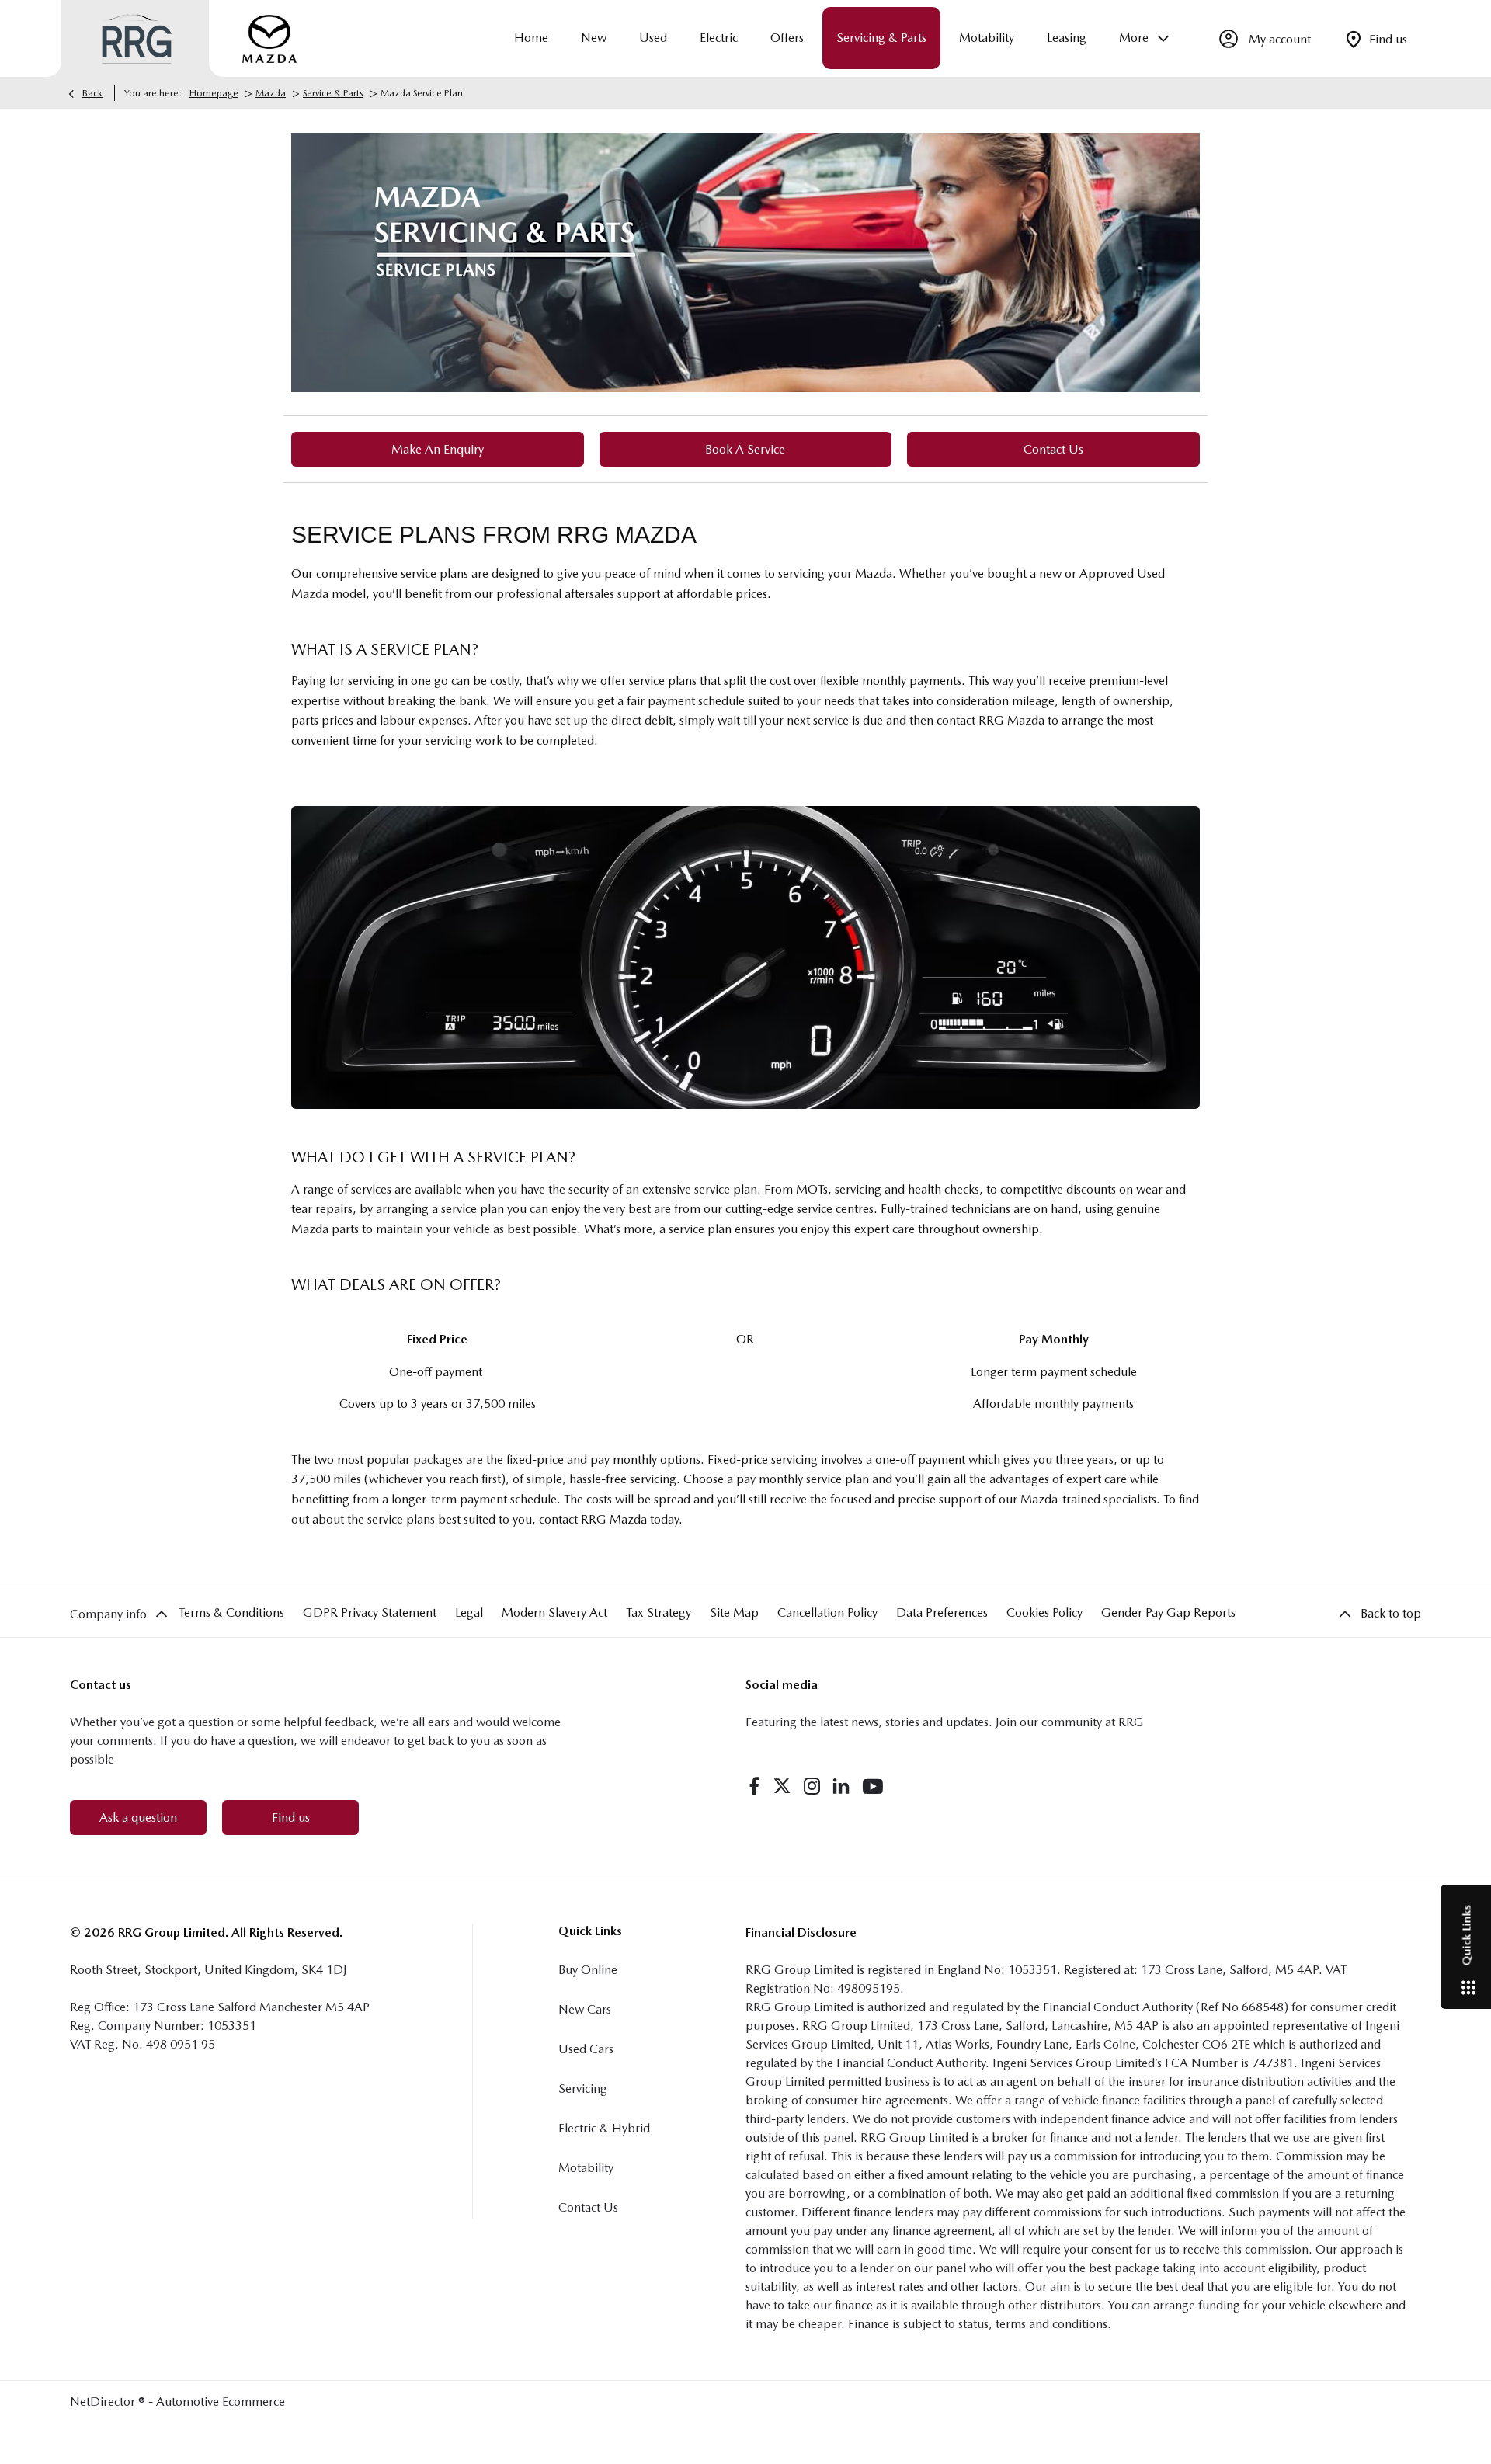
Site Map (734, 1613)
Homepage (214, 93)
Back (92, 93)
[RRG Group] (137, 39)
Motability (586, 2168)
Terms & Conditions (231, 1613)
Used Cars (586, 2049)
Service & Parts (333, 93)
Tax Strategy (659, 1613)
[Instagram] (812, 1786)
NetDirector (104, 2401)
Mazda (271, 93)
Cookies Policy (1044, 1613)
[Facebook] (754, 1786)
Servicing (583, 2089)
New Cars (585, 2009)
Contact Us (588, 2207)
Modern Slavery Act (554, 1613)
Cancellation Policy (827, 1613)
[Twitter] (782, 1786)
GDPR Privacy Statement (370, 1613)
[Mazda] (269, 39)
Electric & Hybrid (604, 2128)
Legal (469, 1613)
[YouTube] (873, 1786)
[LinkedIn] (841, 1786)
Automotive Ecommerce (221, 2401)
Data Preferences (942, 1613)
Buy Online (588, 1970)
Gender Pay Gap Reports (1168, 1613)
